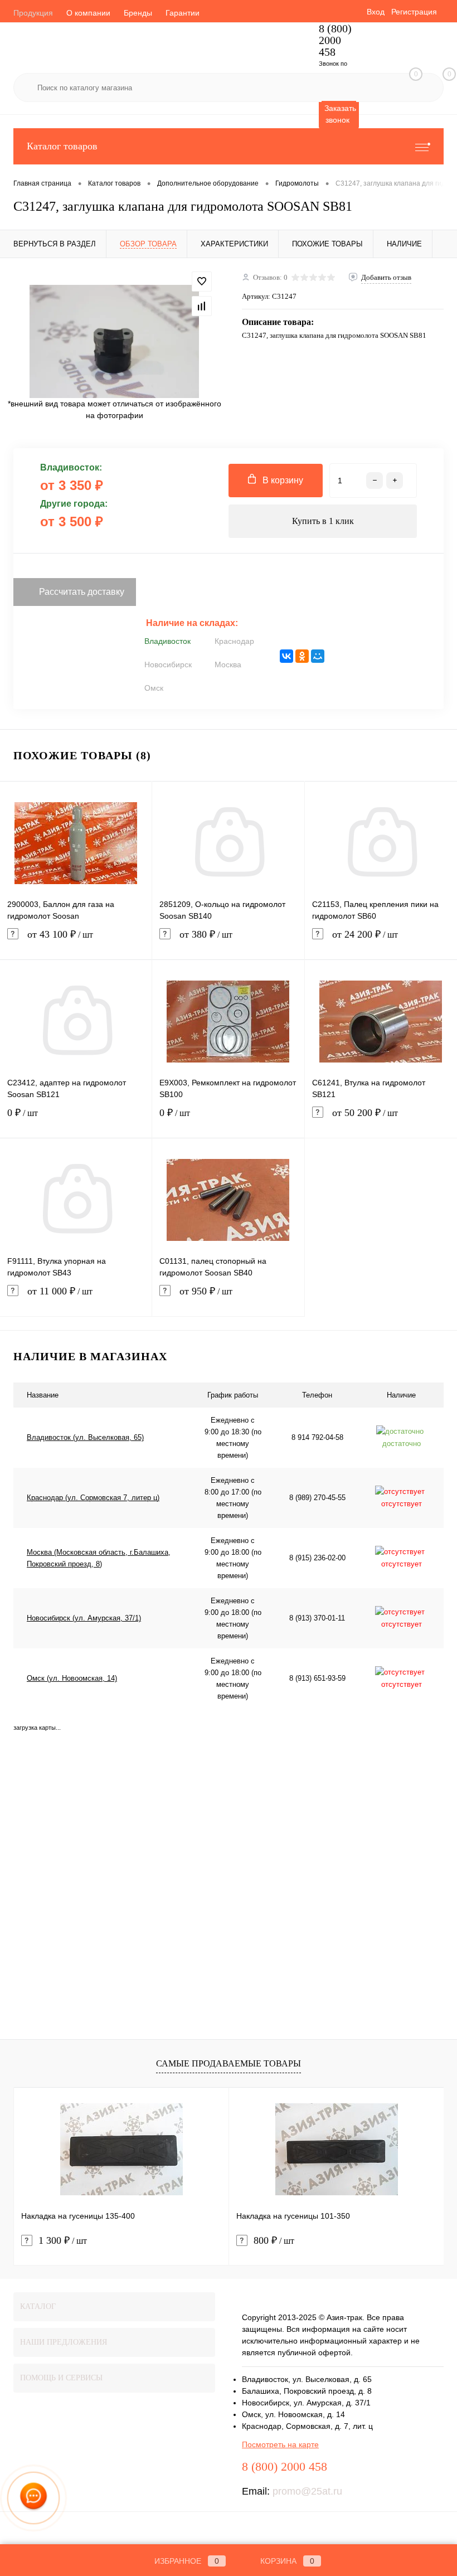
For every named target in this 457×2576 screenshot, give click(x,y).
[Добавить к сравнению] (202, 306)
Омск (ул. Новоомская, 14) (72, 1678)
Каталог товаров (62, 146)
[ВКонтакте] (286, 656)
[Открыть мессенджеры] (34, 2498)
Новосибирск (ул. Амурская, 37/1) (84, 1618)
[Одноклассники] (302, 656)
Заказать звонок (340, 114)
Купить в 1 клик (323, 521)
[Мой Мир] (318, 656)
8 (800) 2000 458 (335, 40)
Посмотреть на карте (280, 2444)
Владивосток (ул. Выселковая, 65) (85, 1437)
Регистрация (414, 12)
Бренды (138, 13)
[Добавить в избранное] (202, 282)
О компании (88, 13)
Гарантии (183, 13)
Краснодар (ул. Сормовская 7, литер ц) (93, 1498)
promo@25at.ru (307, 2491)
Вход (376, 12)
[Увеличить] (114, 341)
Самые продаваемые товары (229, 2063)
